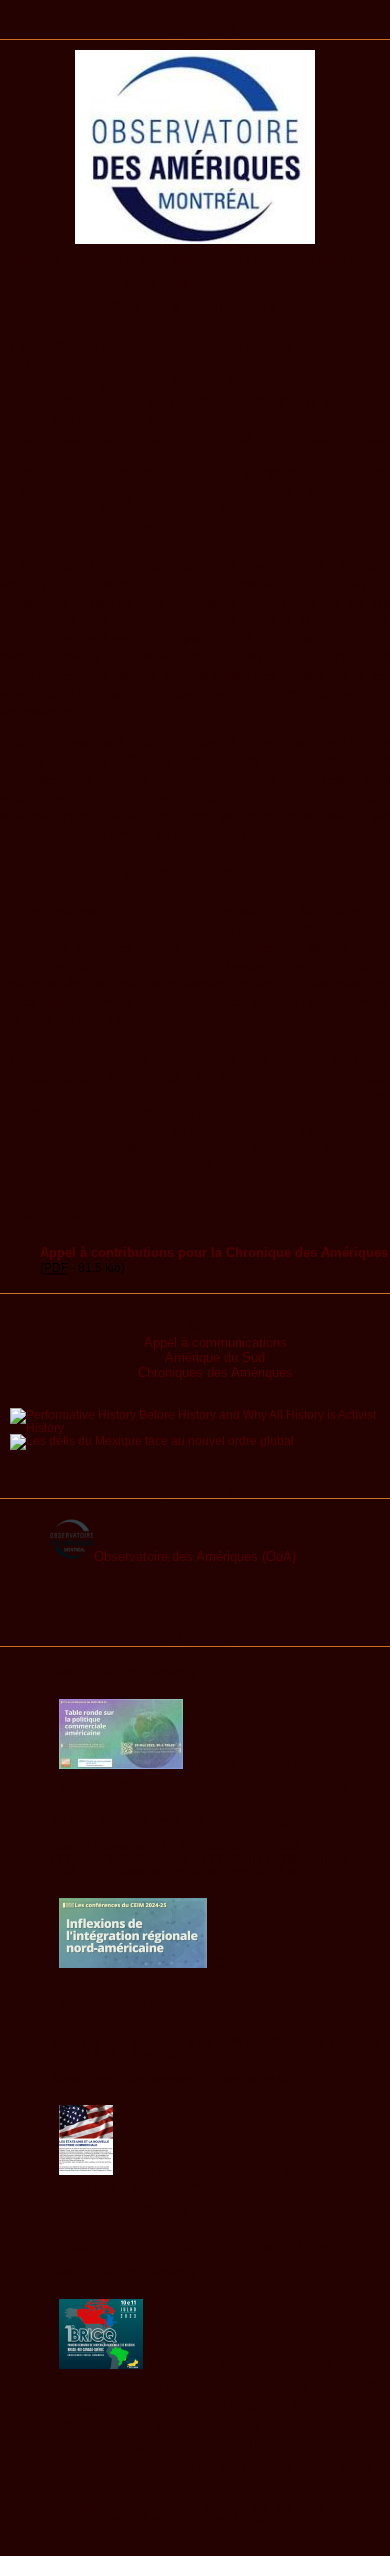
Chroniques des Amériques (215, 1372)
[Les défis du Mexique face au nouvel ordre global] (152, 1440)
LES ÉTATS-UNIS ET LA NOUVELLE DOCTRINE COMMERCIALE (189, 2190)
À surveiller (195, 1634)
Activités (195, 27)
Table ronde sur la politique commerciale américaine (203, 1773)
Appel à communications (215, 1342)
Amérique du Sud (215, 1357)
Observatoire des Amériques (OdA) (195, 1556)
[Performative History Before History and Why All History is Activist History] (200, 1427)
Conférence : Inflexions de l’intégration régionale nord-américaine (210, 1983)
